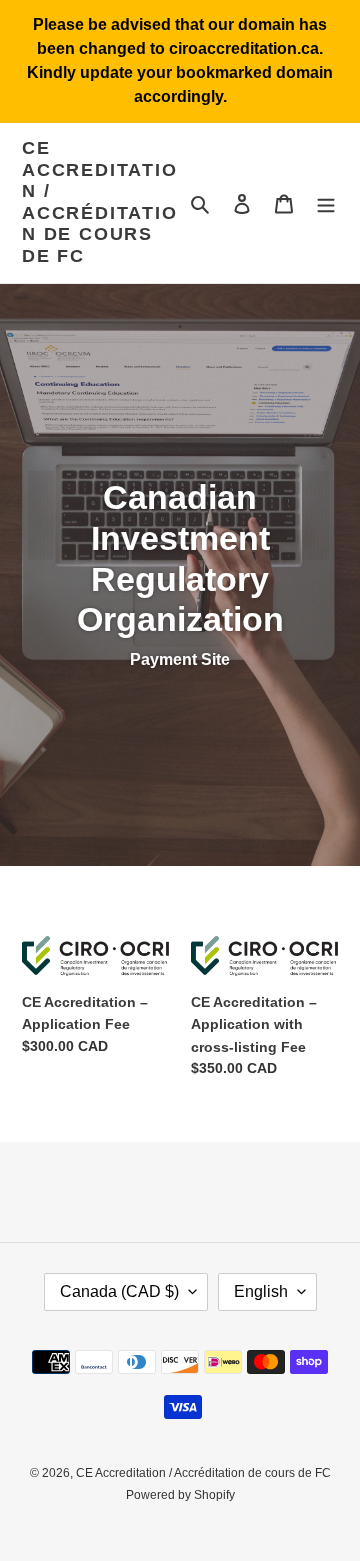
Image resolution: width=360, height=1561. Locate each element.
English (261, 1291)
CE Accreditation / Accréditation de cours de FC (100, 202)
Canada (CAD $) (119, 1291)
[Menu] (326, 203)
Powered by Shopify (180, 1495)
